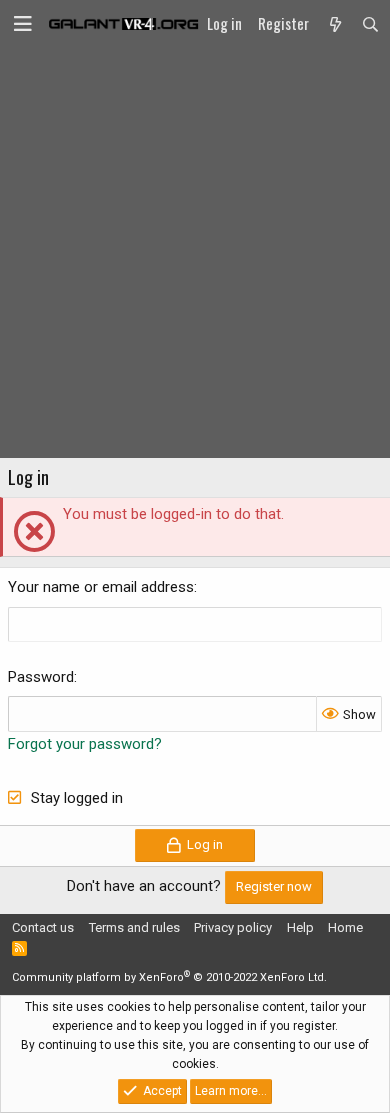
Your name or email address (101, 587)
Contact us (43, 927)
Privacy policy (233, 927)
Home (345, 927)
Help (300, 927)
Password (41, 677)
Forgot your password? (85, 744)
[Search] (370, 24)
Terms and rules (134, 927)
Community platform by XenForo (169, 977)
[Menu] (23, 24)
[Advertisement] (195, 253)
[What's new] (334, 24)
